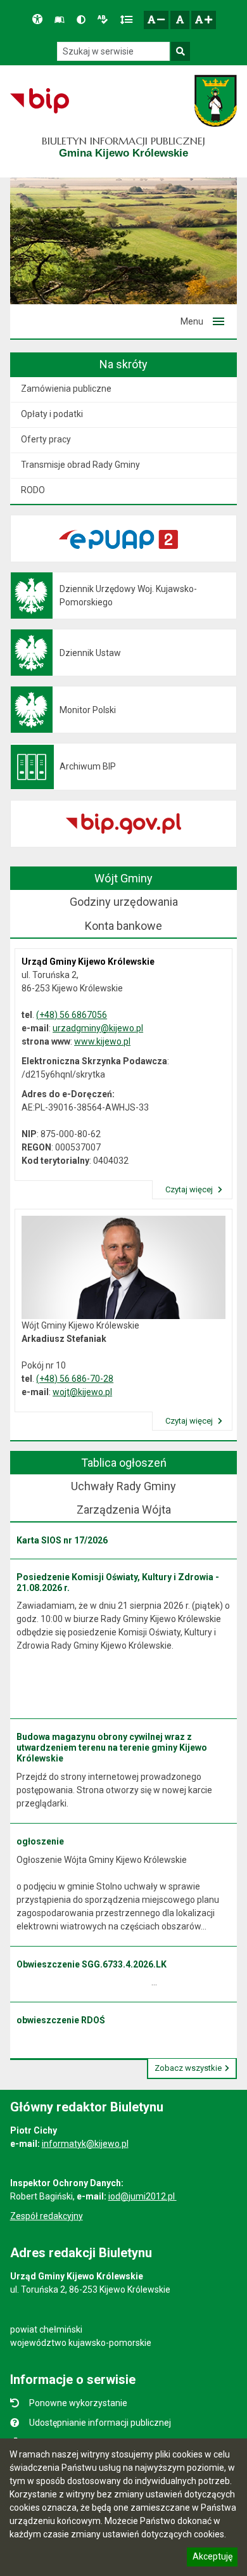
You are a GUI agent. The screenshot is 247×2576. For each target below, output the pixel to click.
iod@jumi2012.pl (142, 2196)
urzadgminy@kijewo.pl (98, 1028)
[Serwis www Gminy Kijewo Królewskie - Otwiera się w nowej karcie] (216, 101)
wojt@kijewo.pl (82, 1392)
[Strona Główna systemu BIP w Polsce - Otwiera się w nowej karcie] (40, 101)
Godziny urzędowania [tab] (124, 902)
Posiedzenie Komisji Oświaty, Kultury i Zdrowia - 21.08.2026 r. (118, 1582)
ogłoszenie (40, 1841)
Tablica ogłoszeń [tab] (124, 1463)
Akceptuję (212, 2558)
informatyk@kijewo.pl (85, 2144)
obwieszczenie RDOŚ (61, 2020)
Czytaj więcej (190, 1189)
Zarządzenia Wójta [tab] (124, 1510)
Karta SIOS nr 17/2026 (62, 1540)
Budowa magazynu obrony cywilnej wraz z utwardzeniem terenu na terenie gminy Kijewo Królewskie (112, 1748)
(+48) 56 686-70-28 (75, 1379)
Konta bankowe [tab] (123, 926)
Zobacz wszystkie (188, 2068)
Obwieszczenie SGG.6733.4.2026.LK (92, 1964)
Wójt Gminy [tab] (123, 878)
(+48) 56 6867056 (72, 1015)
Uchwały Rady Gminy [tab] (123, 1486)
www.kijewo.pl (102, 1041)
